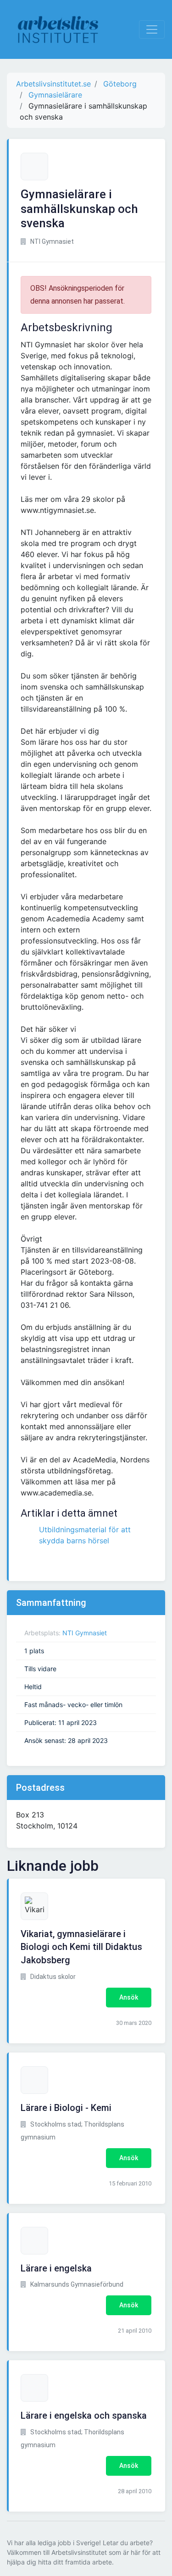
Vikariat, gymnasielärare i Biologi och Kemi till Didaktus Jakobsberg (81, 1947)
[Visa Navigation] (152, 29)
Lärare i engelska (56, 2268)
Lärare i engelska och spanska (84, 2415)
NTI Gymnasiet (85, 1633)
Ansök (129, 1997)
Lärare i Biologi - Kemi (66, 2108)
